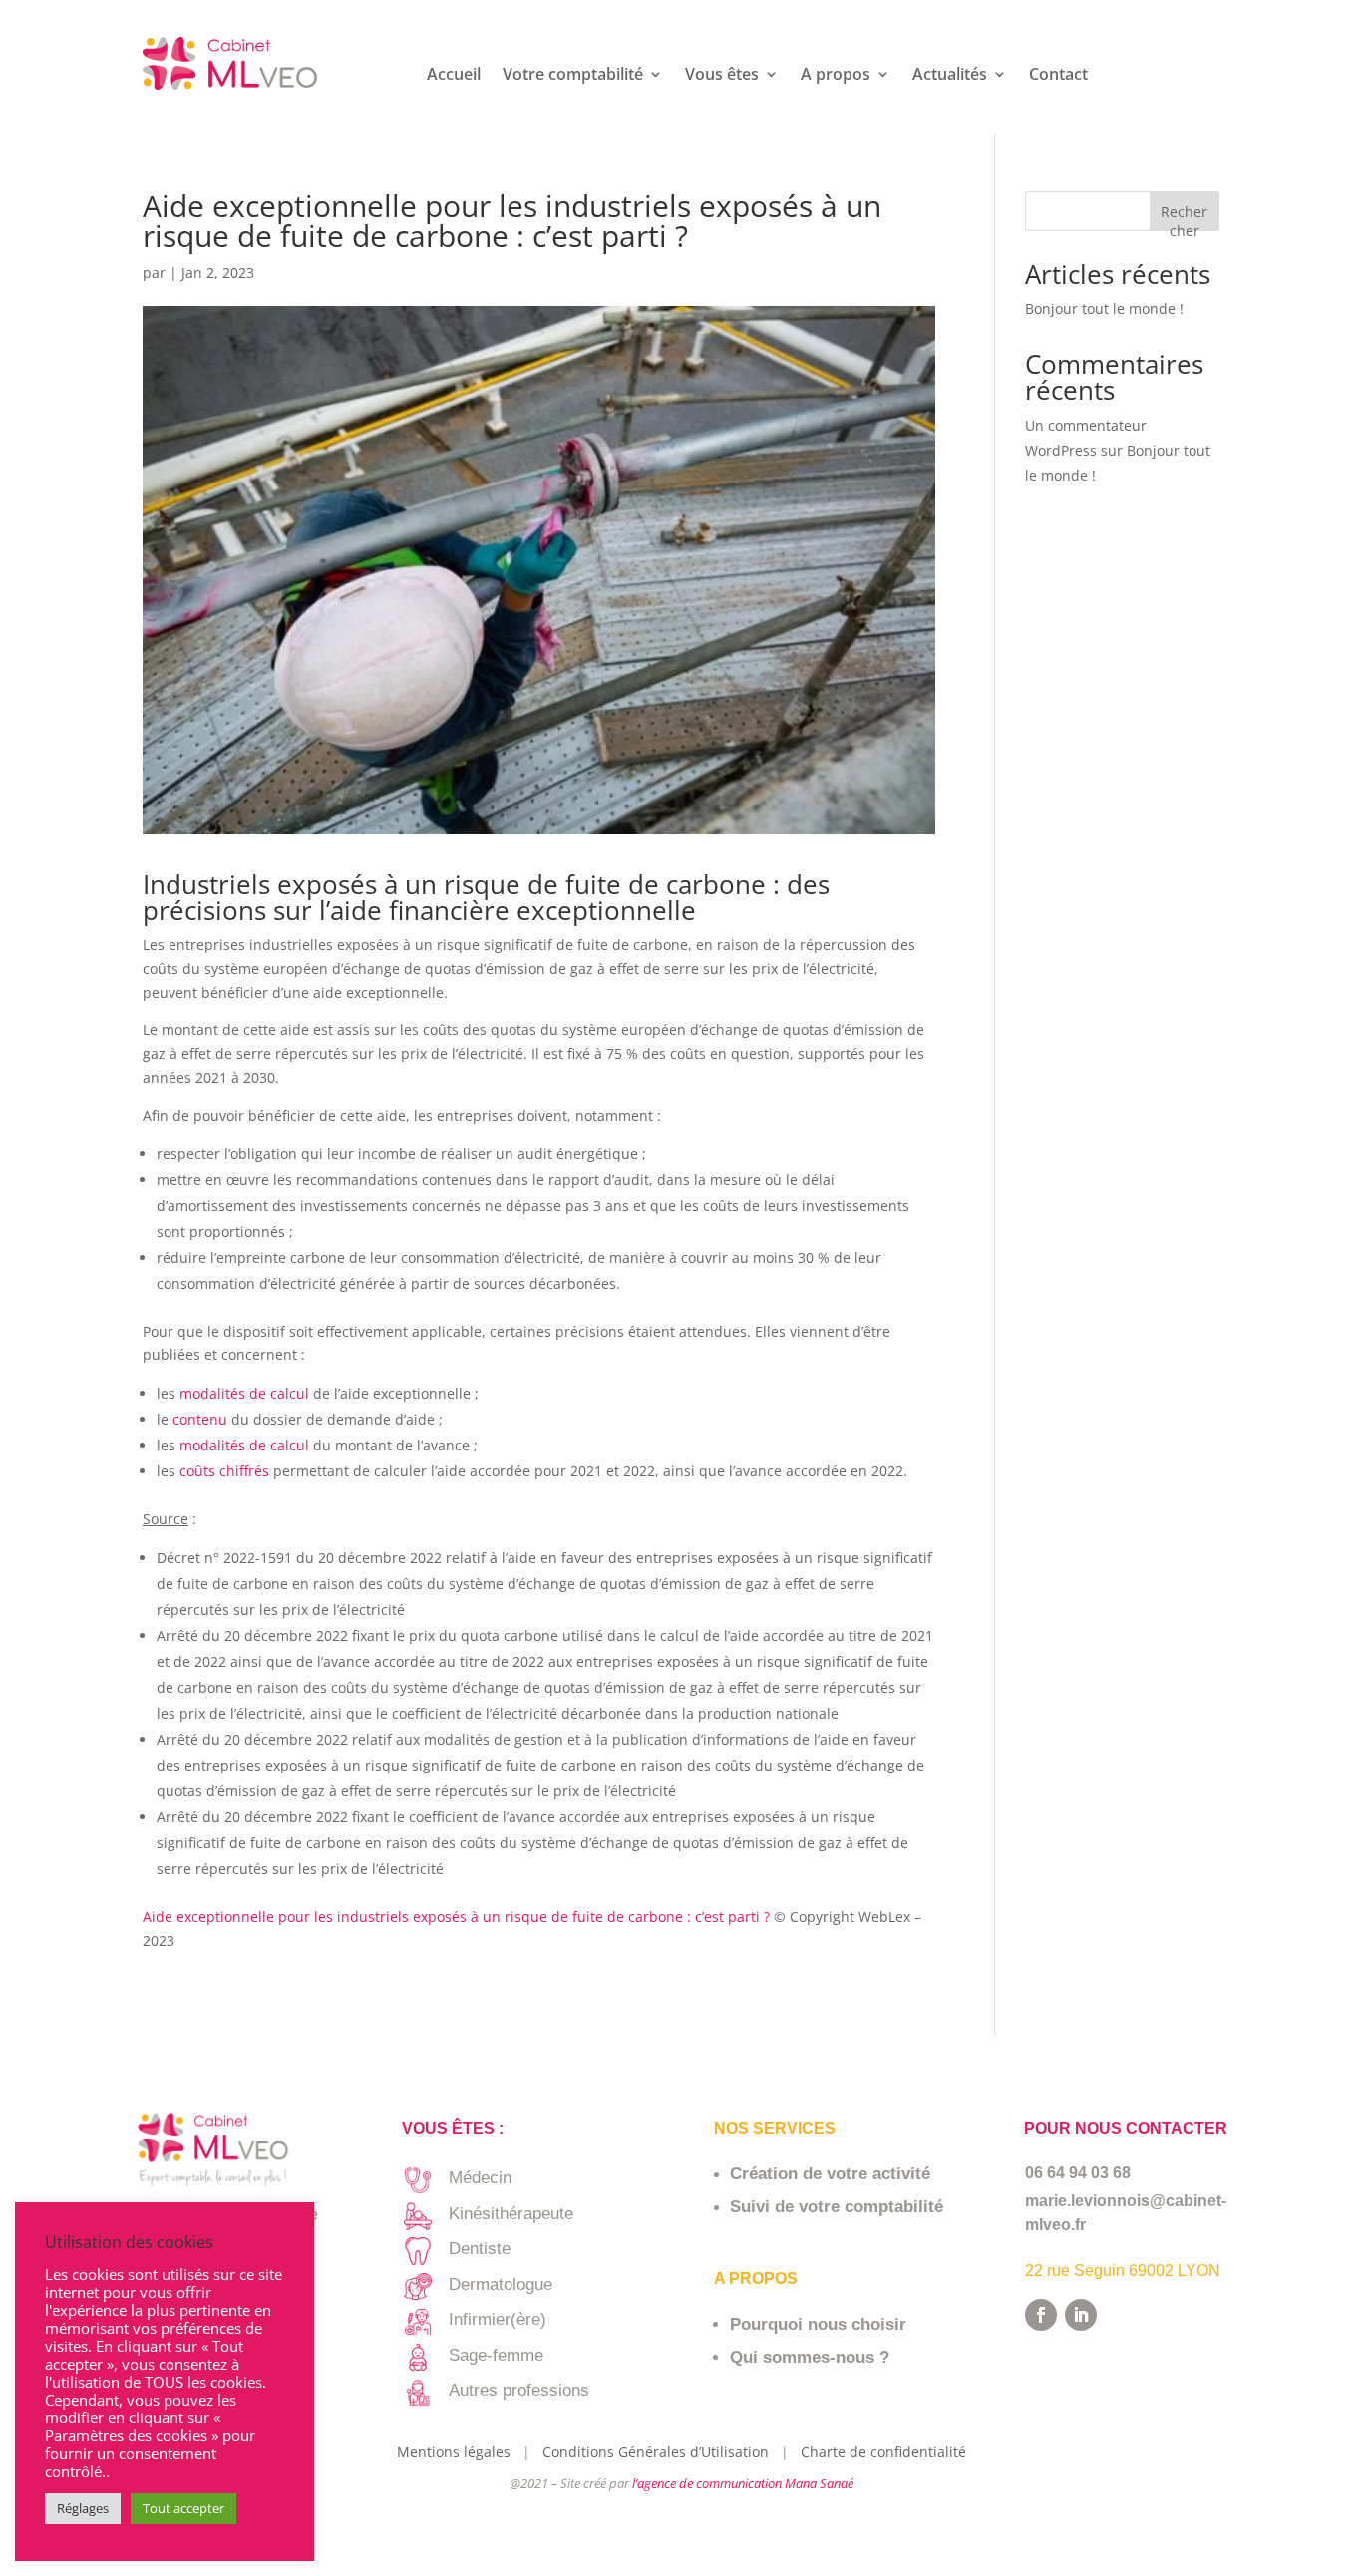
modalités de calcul (242, 1393)
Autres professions (519, 2390)
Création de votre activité (830, 2174)
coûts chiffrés (224, 1471)
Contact (1058, 76)
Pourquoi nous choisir (818, 2324)
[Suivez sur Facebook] (1041, 2315)
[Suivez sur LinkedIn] (1081, 2315)
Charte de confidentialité (883, 2452)
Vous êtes (722, 76)
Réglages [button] (83, 2508)
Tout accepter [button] (183, 2508)
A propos (836, 76)
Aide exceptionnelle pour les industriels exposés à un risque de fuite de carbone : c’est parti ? (456, 1917)
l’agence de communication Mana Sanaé (743, 2483)
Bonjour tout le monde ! (1104, 309)
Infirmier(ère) (498, 2319)
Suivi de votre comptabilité (837, 2207)
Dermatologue (501, 2284)
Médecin (480, 2178)
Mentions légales (458, 2452)
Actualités (950, 76)
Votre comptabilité (573, 76)
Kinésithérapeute (511, 2214)
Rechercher (1184, 217)
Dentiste (480, 2249)
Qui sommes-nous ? (810, 2357)
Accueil (454, 76)
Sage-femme (496, 2355)
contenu (202, 1419)
